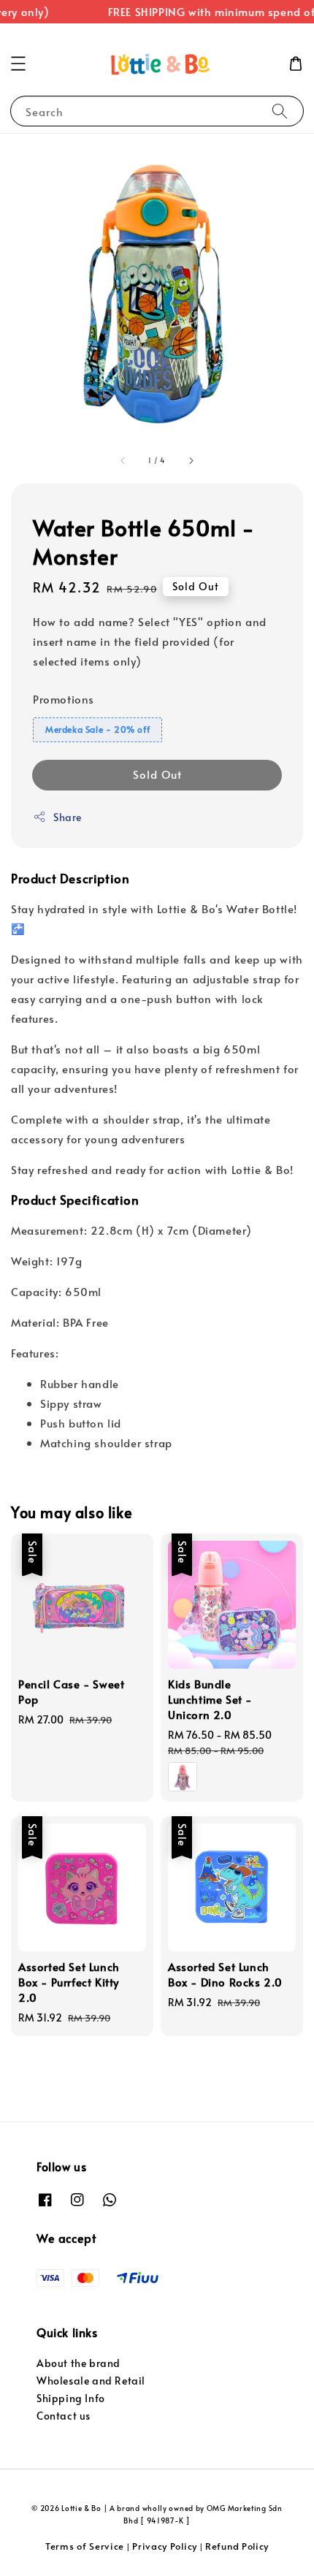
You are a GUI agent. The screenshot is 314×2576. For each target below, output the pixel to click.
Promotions (64, 699)
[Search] (280, 111)
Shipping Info (71, 2398)
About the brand (78, 2363)
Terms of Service (85, 2546)
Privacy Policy (165, 2546)
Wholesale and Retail (91, 2381)
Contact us (64, 2416)
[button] (18, 64)
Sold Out (157, 774)
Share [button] (68, 817)
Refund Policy (237, 2546)
